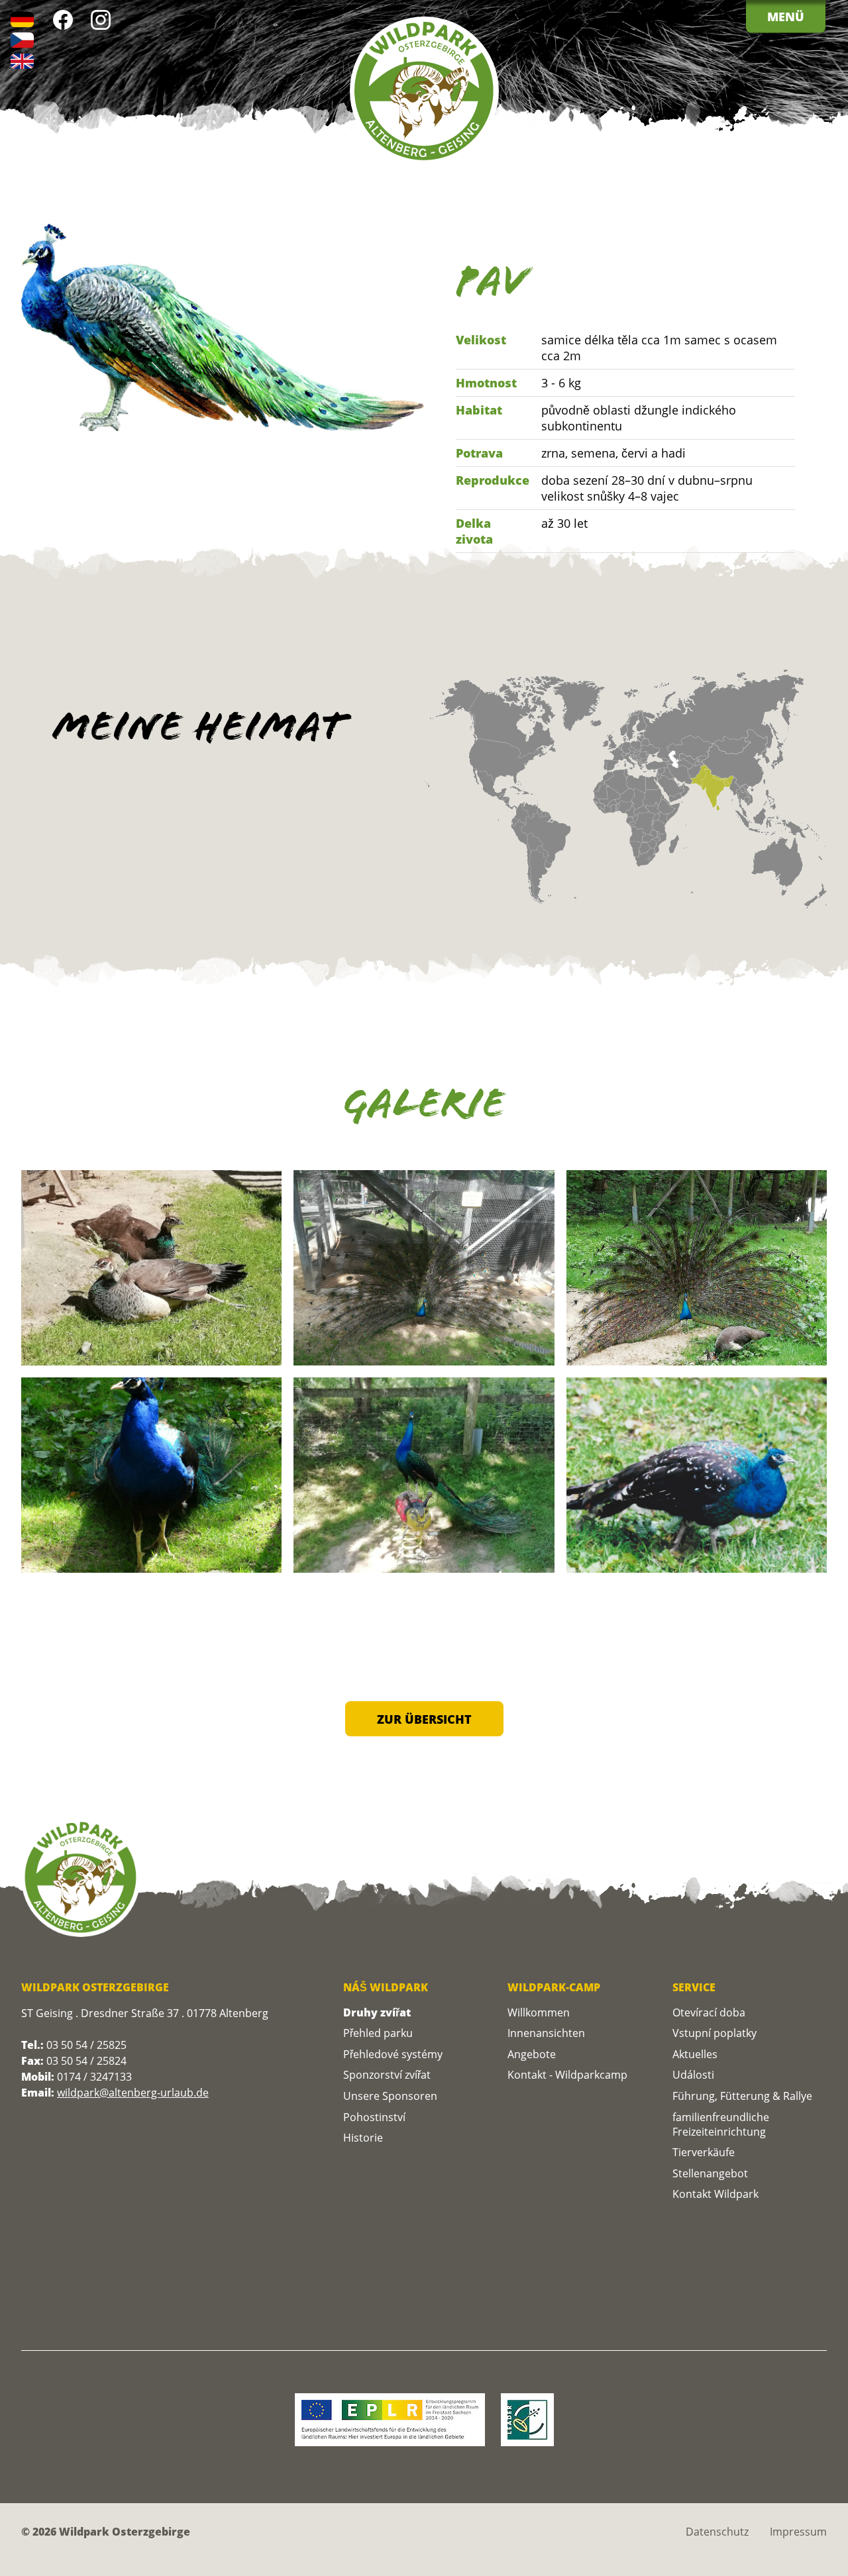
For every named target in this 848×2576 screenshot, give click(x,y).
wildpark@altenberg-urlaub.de (133, 2093)
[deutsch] (22, 20)
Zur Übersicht (424, 1719)
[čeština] (22, 40)
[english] (22, 61)
